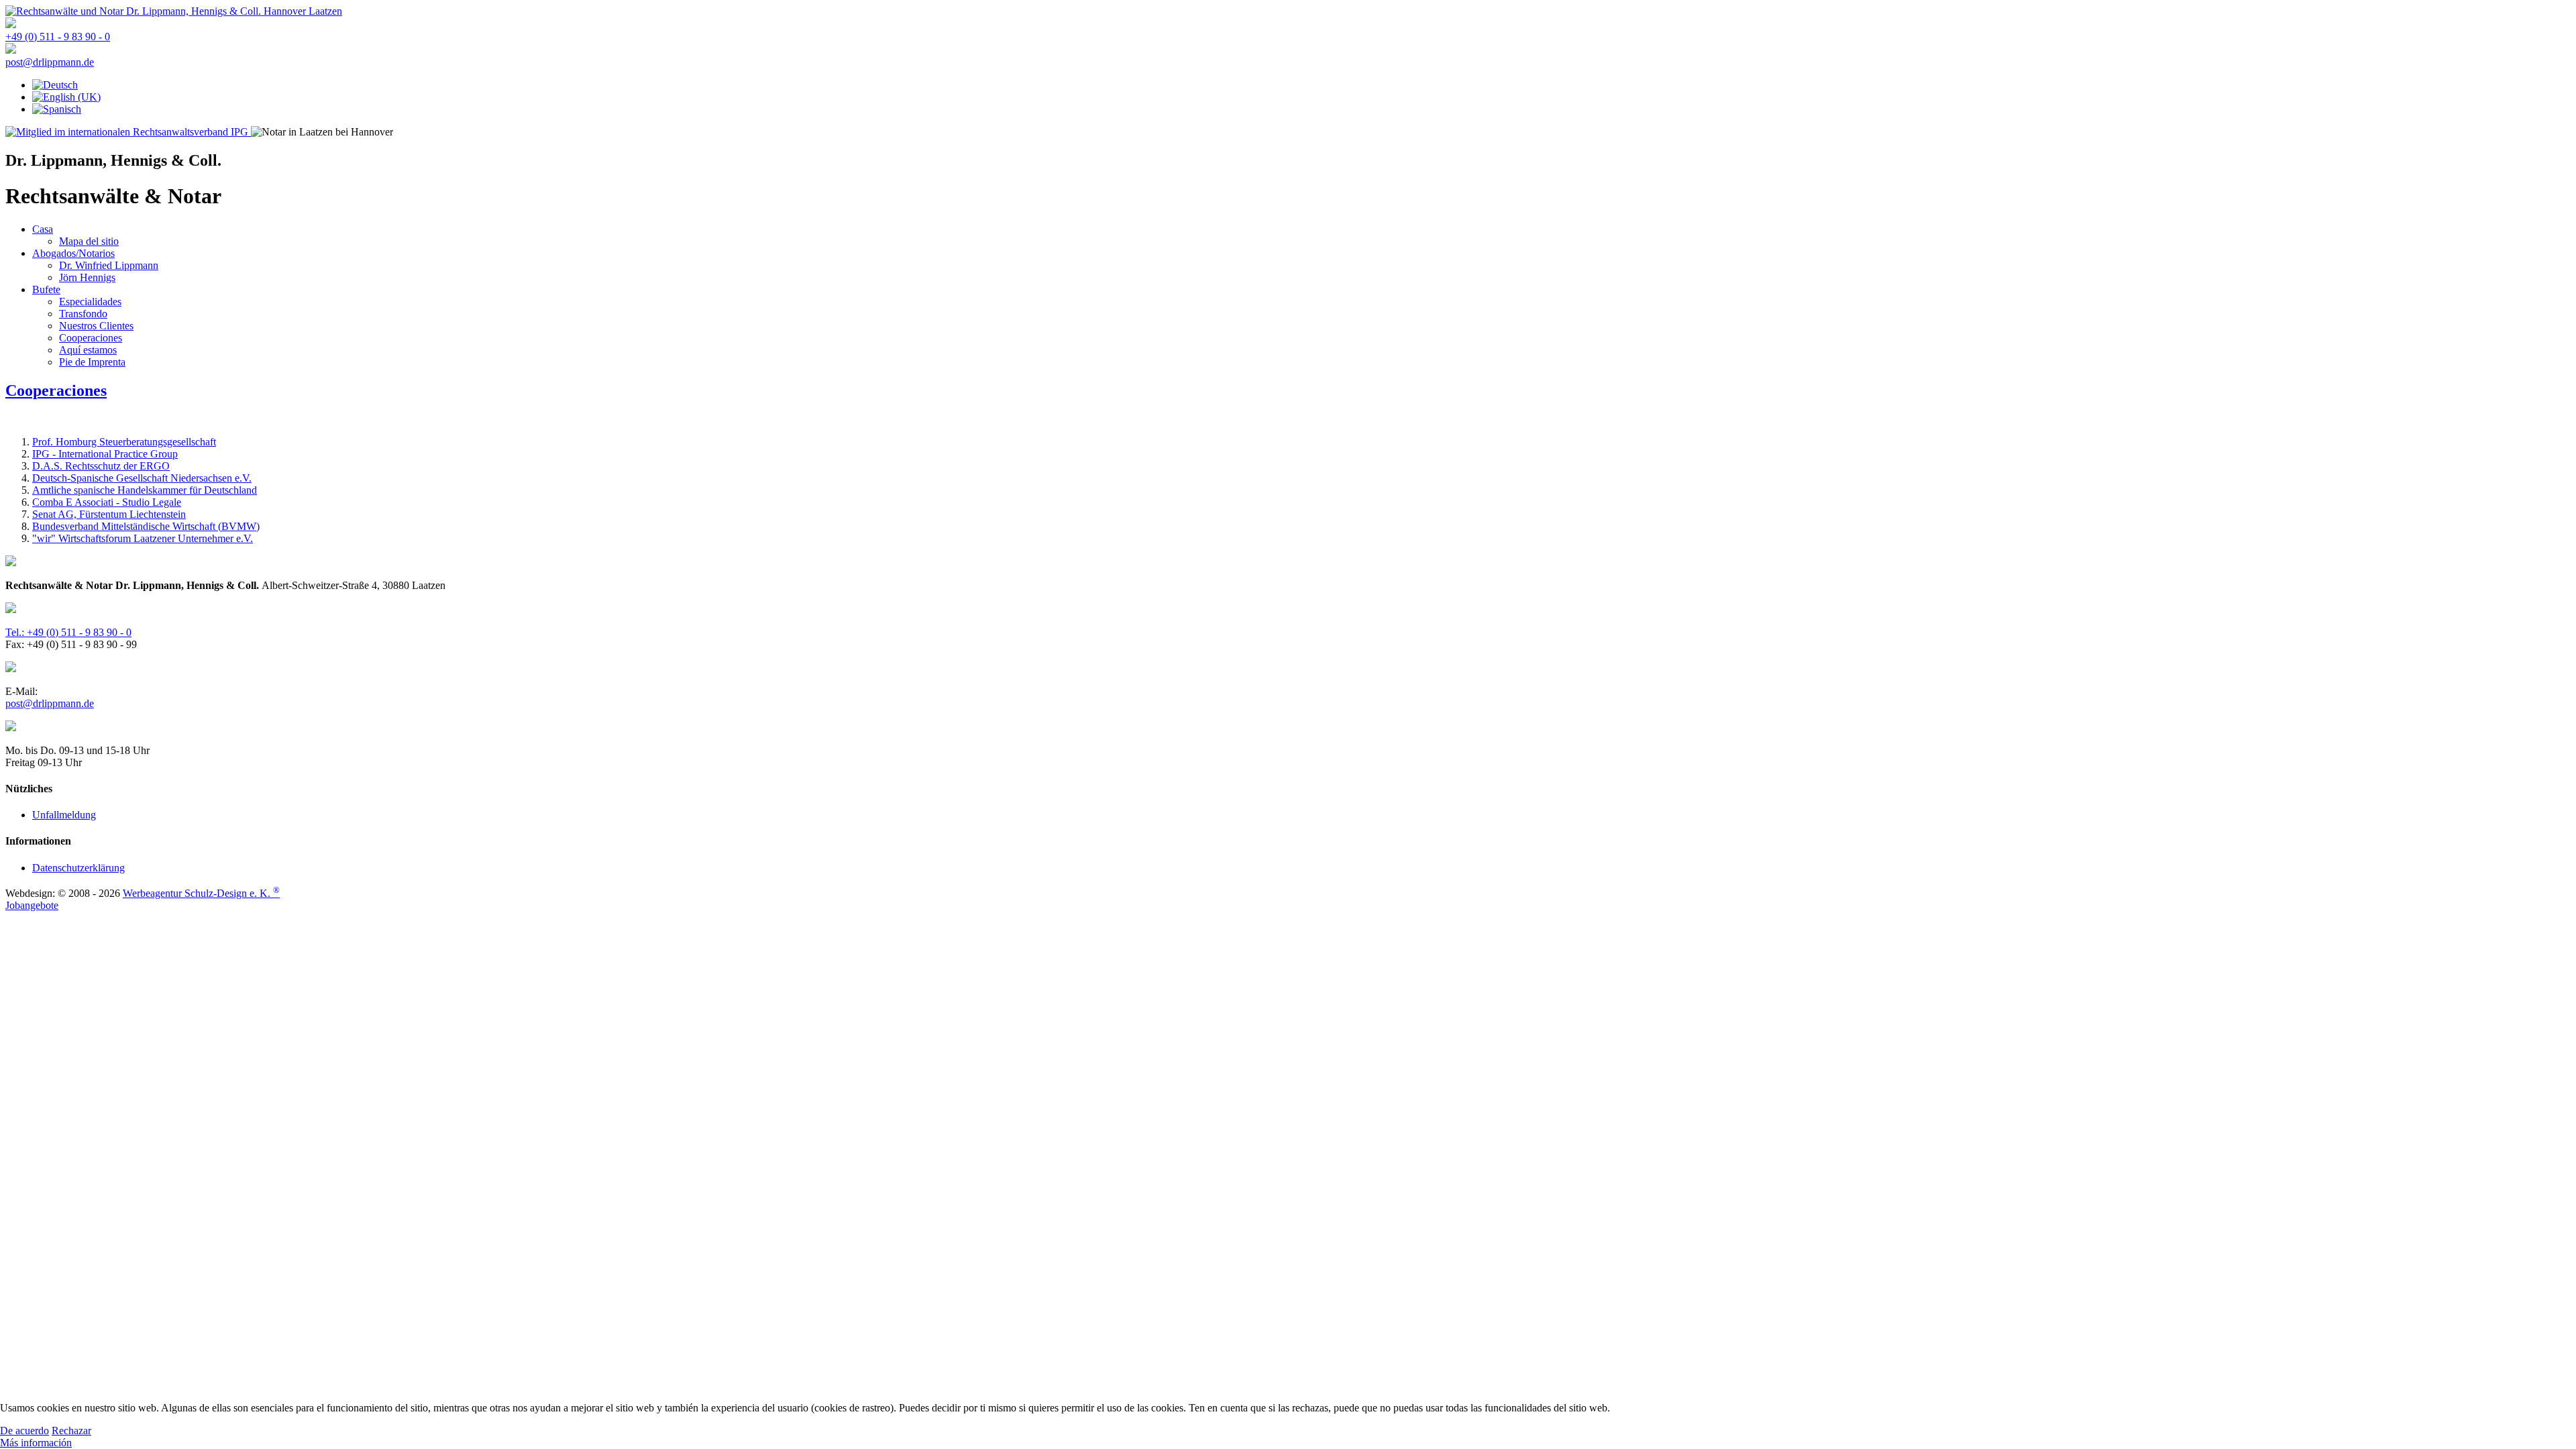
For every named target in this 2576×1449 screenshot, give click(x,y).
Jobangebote (32, 905)
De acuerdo (24, 1431)
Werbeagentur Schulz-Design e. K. (201, 893)
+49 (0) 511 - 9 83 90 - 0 (58, 37)
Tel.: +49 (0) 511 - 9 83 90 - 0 (68, 632)
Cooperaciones (56, 390)
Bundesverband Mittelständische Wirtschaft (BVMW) (146, 526)
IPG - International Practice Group (105, 454)
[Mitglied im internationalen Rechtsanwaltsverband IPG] (128, 132)
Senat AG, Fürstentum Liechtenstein (109, 514)
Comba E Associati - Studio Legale (107, 502)
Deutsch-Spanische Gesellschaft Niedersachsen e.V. (142, 478)
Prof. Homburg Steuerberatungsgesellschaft (124, 442)
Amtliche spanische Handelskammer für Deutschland (145, 490)
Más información (36, 1443)
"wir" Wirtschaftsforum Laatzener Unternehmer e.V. (143, 538)
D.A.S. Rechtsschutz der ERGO (101, 466)
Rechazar (71, 1431)
